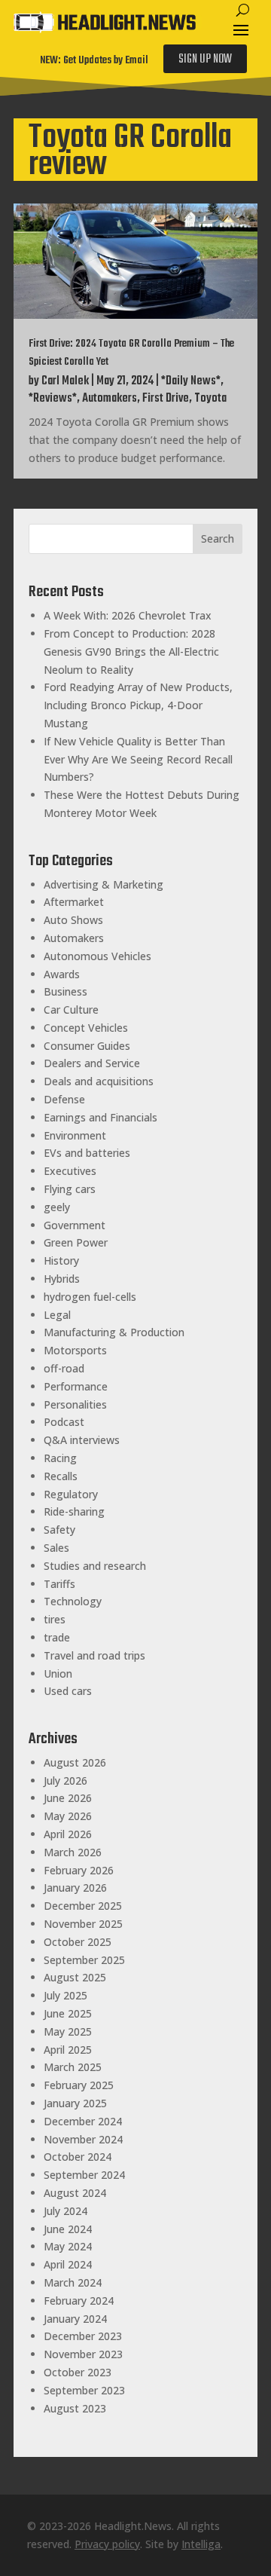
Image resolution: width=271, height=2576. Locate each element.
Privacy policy (107, 2544)
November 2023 (83, 2354)
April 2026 (68, 1834)
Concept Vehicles (86, 1028)
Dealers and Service (92, 1063)
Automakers (110, 399)
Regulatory (71, 1494)
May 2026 (68, 1816)
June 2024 (68, 2229)
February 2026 (79, 1870)
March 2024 (73, 2282)
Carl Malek (65, 381)
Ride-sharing (74, 1511)
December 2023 (83, 2336)
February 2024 (79, 2301)
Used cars (68, 1691)
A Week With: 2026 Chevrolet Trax (128, 615)
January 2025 (75, 2103)
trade (57, 1637)
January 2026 (75, 1888)
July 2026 (65, 1781)
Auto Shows (73, 920)
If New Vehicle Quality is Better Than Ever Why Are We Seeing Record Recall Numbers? (138, 759)
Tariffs (59, 1584)
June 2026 (68, 1798)
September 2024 (84, 2175)
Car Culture (71, 1010)
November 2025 (83, 1924)
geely (57, 1207)
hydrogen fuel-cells (90, 1297)
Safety (59, 1530)
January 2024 (75, 2319)
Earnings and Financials (100, 1117)
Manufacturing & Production (114, 1332)
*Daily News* (191, 381)
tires (55, 1619)
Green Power (76, 1242)
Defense (64, 1099)
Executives (70, 1171)
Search (218, 538)
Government (75, 1225)
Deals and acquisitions (99, 1081)
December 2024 (83, 2121)
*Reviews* (53, 399)
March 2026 (73, 1852)
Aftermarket (74, 902)
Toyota (210, 399)
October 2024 (78, 2157)
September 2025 (84, 1960)
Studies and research (95, 1566)
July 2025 (65, 1995)
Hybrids (62, 1279)
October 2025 (78, 1942)
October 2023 (78, 2372)
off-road (64, 1368)
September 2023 (84, 2390)
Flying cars (70, 1189)
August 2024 (75, 2193)
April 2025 (68, 2050)
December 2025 (83, 1906)
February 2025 (79, 2085)
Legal (57, 1315)
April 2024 (68, 2264)
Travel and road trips (94, 1655)
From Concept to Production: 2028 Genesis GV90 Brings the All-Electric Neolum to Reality (131, 652)
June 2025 (68, 2013)
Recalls (61, 1476)
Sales (56, 1548)
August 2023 (75, 2408)
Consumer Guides (87, 1046)
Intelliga (201, 2544)
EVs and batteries (87, 1153)
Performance (76, 1386)
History (61, 1260)
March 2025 (73, 2067)
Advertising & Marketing (104, 884)
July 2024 (65, 2211)
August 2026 (75, 1762)
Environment (75, 1135)
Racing (60, 1458)
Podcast (64, 1422)
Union (58, 1673)
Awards (62, 974)
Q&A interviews (82, 1440)
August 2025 (75, 1977)
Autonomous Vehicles (97, 956)
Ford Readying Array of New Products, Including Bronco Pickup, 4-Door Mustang (138, 705)
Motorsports (75, 1350)
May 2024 (68, 2246)
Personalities (75, 1404)
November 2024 (83, 2139)
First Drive (166, 399)
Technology (73, 1601)
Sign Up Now (205, 60)
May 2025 (68, 2031)
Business (65, 991)
